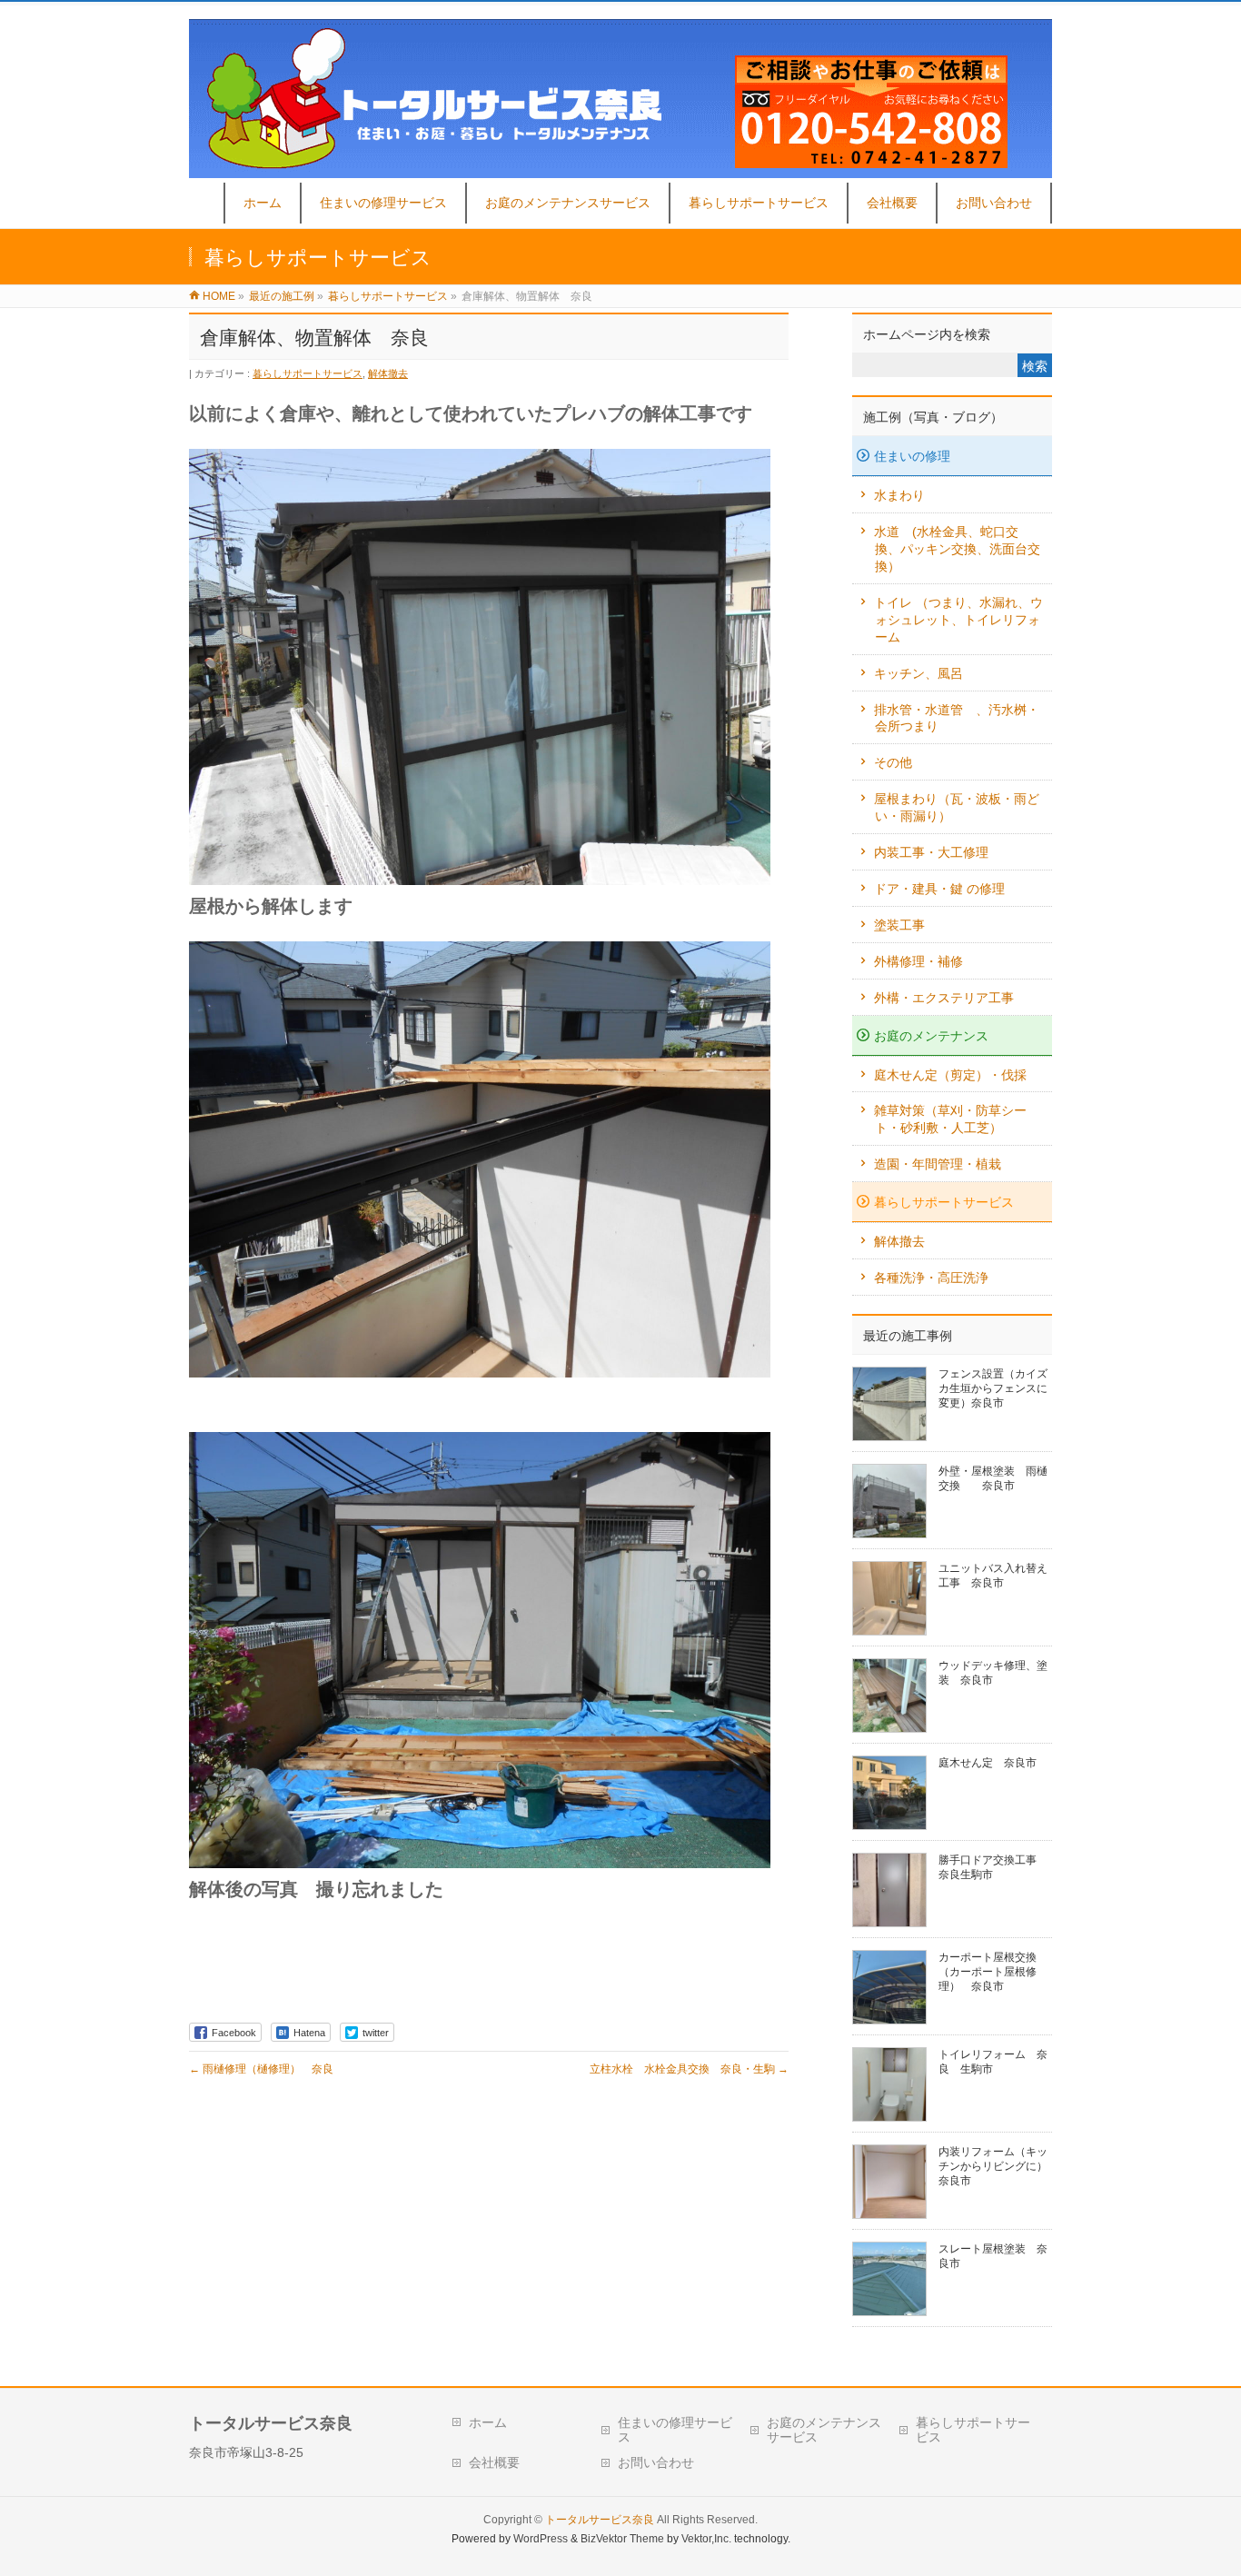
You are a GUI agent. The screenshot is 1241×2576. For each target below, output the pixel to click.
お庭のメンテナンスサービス (824, 2430)
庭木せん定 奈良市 (988, 1763)
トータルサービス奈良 (600, 2520)
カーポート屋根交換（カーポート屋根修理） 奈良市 (988, 1972)
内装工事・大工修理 (931, 852)
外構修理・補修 (918, 961)
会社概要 (494, 2462)
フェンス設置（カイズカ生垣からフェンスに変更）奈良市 (993, 1388)
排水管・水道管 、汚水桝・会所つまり (957, 718)
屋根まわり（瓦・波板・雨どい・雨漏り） (957, 807)
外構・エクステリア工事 (944, 998)
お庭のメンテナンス (931, 1036)
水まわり (899, 495)
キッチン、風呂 (918, 673)
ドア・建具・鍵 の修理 (939, 889)
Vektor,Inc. (706, 2539)
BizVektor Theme (622, 2539)
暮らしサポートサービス (308, 373)
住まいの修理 (912, 456)
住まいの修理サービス (675, 2430)
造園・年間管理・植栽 (938, 1164)
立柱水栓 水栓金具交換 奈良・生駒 (689, 2069)
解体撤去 (388, 373)
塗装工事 (899, 925)
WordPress (541, 2539)
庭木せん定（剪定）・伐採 (950, 1075)
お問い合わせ (656, 2462)
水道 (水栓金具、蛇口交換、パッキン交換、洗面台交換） (957, 549)
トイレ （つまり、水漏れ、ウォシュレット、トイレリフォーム (958, 620)
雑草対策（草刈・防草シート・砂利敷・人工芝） (950, 1119)
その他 (893, 762)
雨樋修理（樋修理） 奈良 (261, 2069)
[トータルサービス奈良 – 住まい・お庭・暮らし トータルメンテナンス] (620, 169)
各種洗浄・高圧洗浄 (931, 1278)
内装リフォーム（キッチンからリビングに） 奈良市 (998, 2166)
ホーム (488, 2422)
